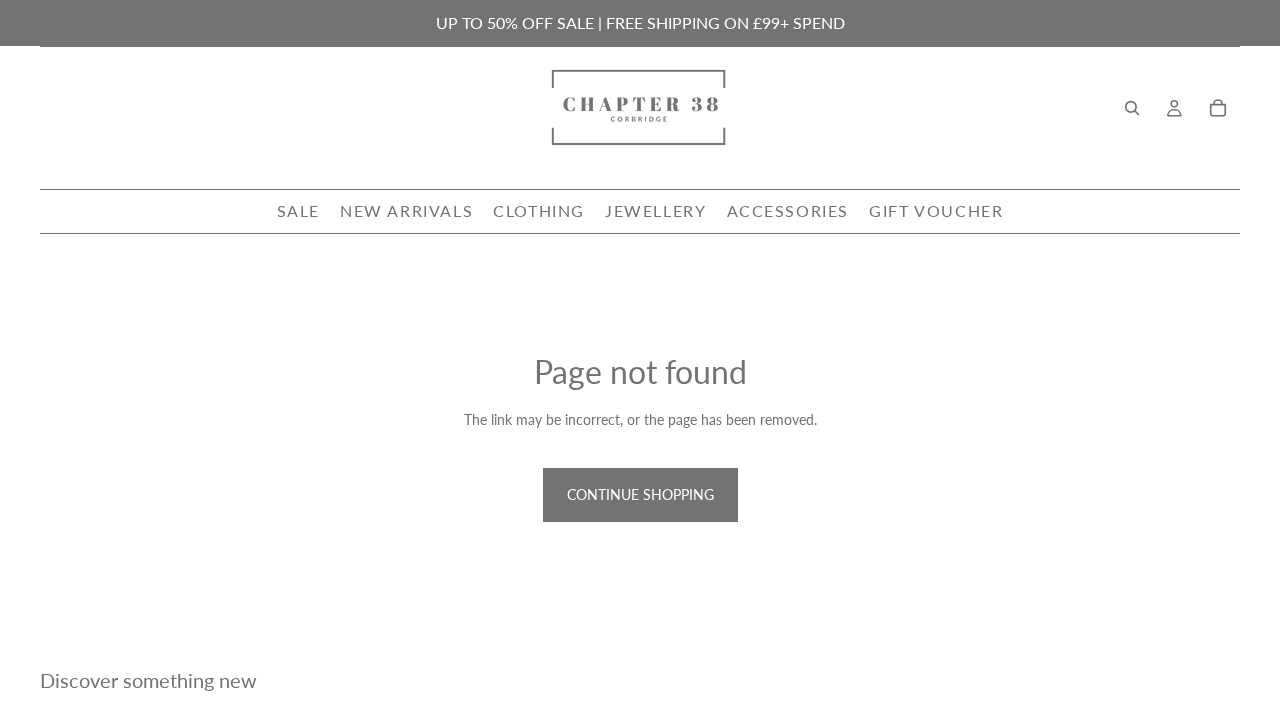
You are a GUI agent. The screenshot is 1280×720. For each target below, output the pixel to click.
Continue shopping (640, 494)
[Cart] (1218, 108)
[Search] (1132, 108)
